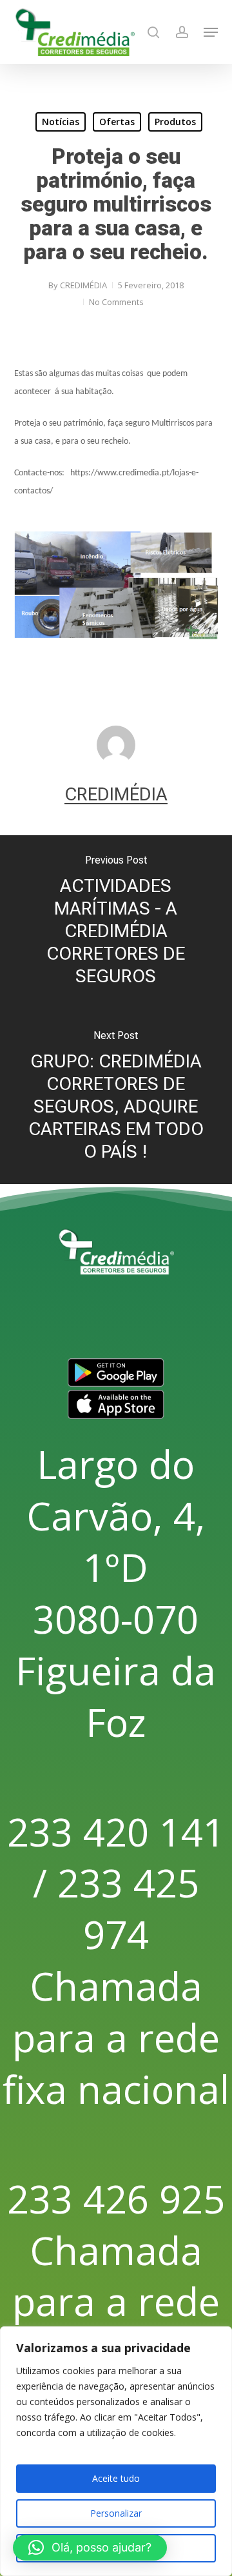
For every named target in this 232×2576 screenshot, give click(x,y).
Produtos (175, 122)
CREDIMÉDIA (83, 285)
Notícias (61, 122)
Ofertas (117, 122)
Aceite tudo (116, 2478)
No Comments (116, 302)
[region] (116, 2451)
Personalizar (116, 2513)
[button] (211, 32)
